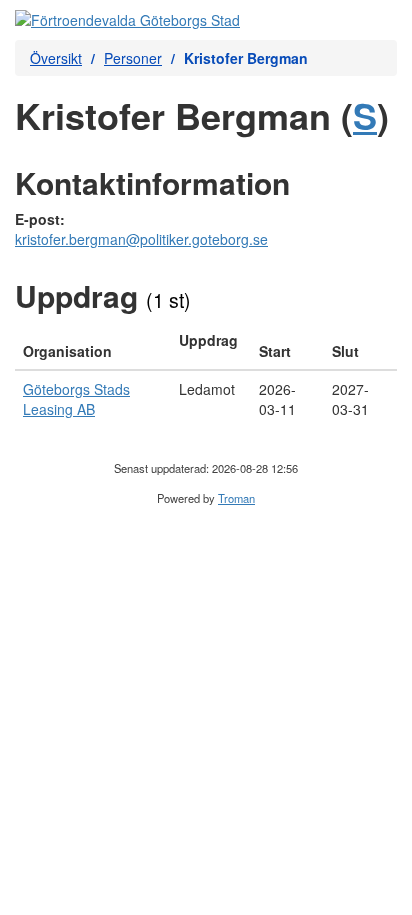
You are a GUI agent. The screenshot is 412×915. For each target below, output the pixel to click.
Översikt (56, 58)
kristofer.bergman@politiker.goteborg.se (141, 239)
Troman (236, 498)
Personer (133, 58)
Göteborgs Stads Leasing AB (76, 399)
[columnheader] (93, 346)
